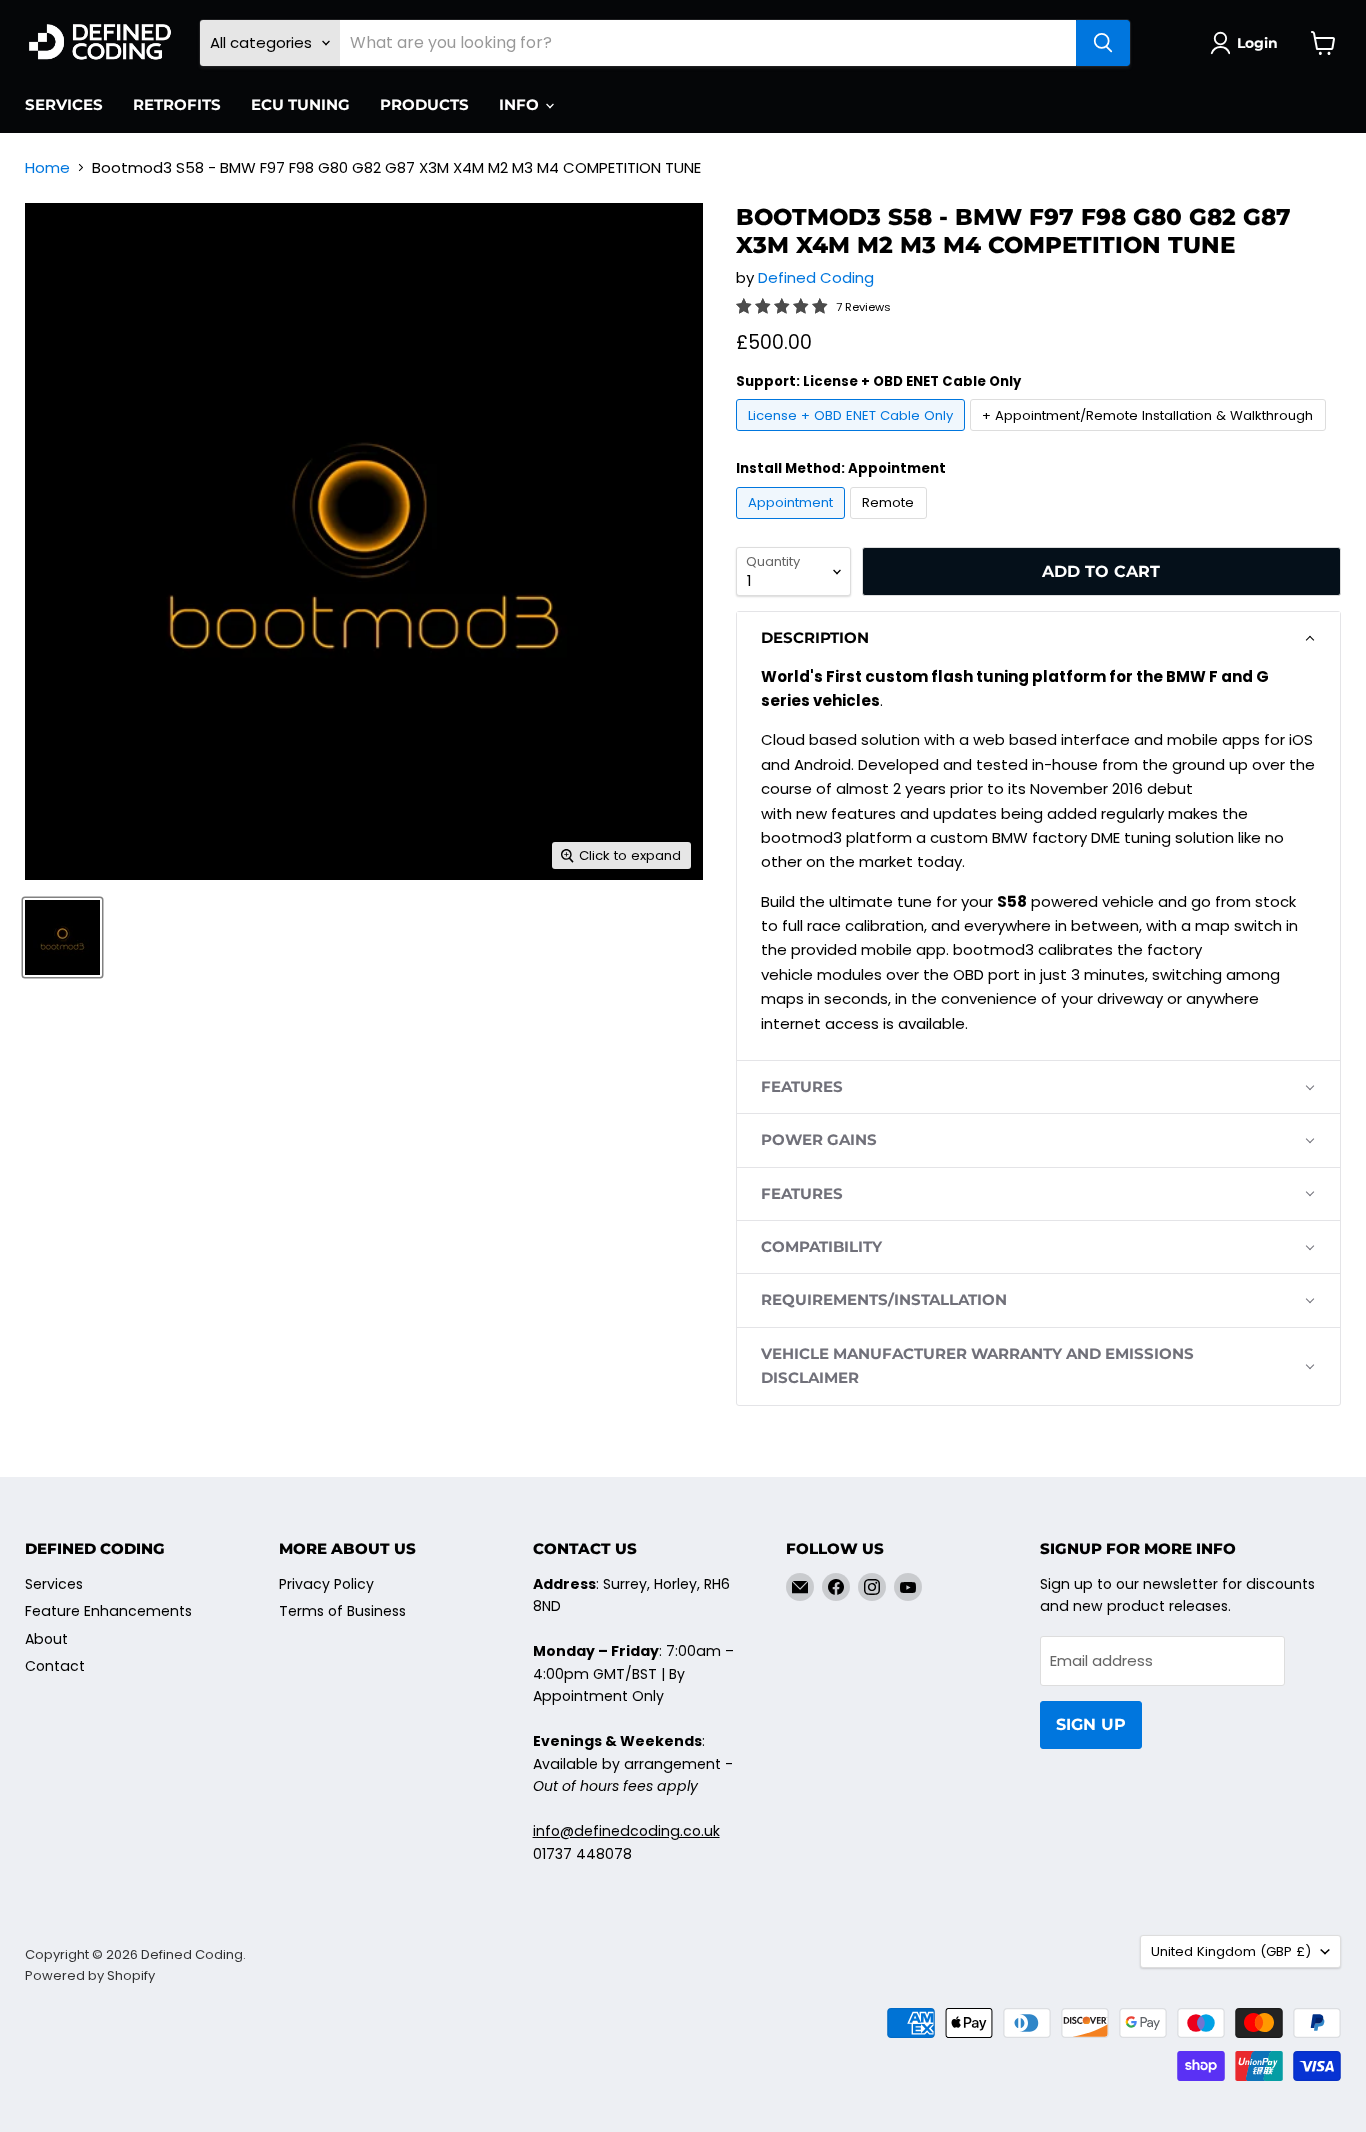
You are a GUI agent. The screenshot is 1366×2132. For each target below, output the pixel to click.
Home (47, 167)
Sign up (1091, 1724)
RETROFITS (177, 104)
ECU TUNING (300, 104)
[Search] (1103, 43)
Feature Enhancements (108, 1611)
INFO (521, 104)
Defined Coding (816, 277)
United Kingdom (1231, 1951)
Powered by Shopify (90, 1975)
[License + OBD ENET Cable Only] (853, 435)
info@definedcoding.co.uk (626, 1831)
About (46, 1639)
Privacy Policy (326, 1584)
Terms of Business (342, 1611)
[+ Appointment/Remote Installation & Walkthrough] (1150, 435)
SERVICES (64, 104)
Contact (55, 1666)
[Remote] (891, 523)
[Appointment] (793, 523)
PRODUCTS (424, 104)
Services (54, 1584)
